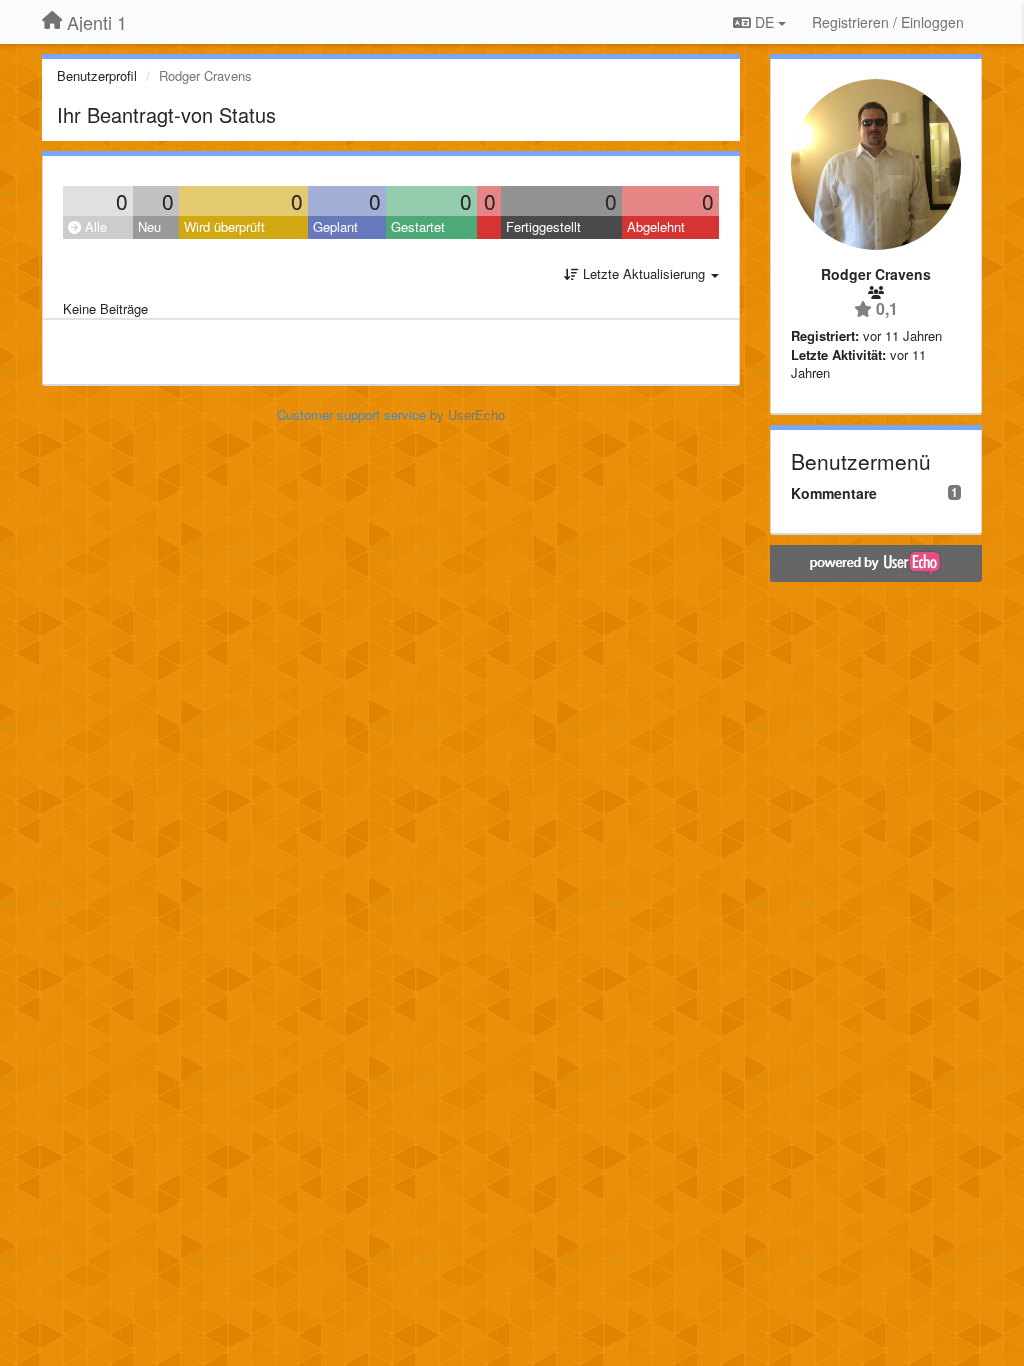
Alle (94, 226)
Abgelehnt (656, 226)
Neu (149, 226)
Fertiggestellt (543, 226)
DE (764, 22)
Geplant (335, 226)
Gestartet (418, 226)
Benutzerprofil (97, 75)
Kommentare (834, 493)
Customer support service (351, 414)
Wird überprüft (224, 226)
